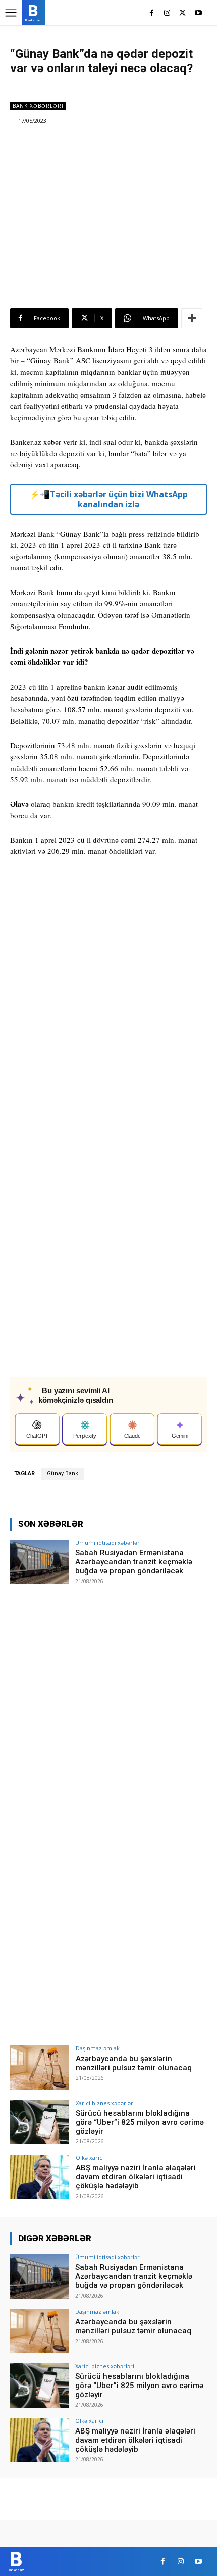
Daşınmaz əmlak (98, 2048)
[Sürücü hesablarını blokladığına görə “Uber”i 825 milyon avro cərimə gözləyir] (40, 2122)
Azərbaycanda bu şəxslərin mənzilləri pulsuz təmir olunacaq (134, 2063)
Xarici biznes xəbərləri (105, 2103)
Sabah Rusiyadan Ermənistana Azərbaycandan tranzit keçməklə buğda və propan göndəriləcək (134, 1562)
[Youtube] (198, 13)
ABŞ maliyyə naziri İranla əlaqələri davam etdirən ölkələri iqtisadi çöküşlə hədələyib (136, 2177)
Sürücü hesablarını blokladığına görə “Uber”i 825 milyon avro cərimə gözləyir (140, 2122)
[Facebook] (152, 13)
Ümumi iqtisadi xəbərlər (107, 1542)
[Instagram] (167, 13)
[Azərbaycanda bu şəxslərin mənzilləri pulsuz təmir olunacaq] (40, 2068)
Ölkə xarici (90, 2157)
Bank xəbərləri (38, 106)
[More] (192, 318)
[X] (182, 13)
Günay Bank (63, 1474)
